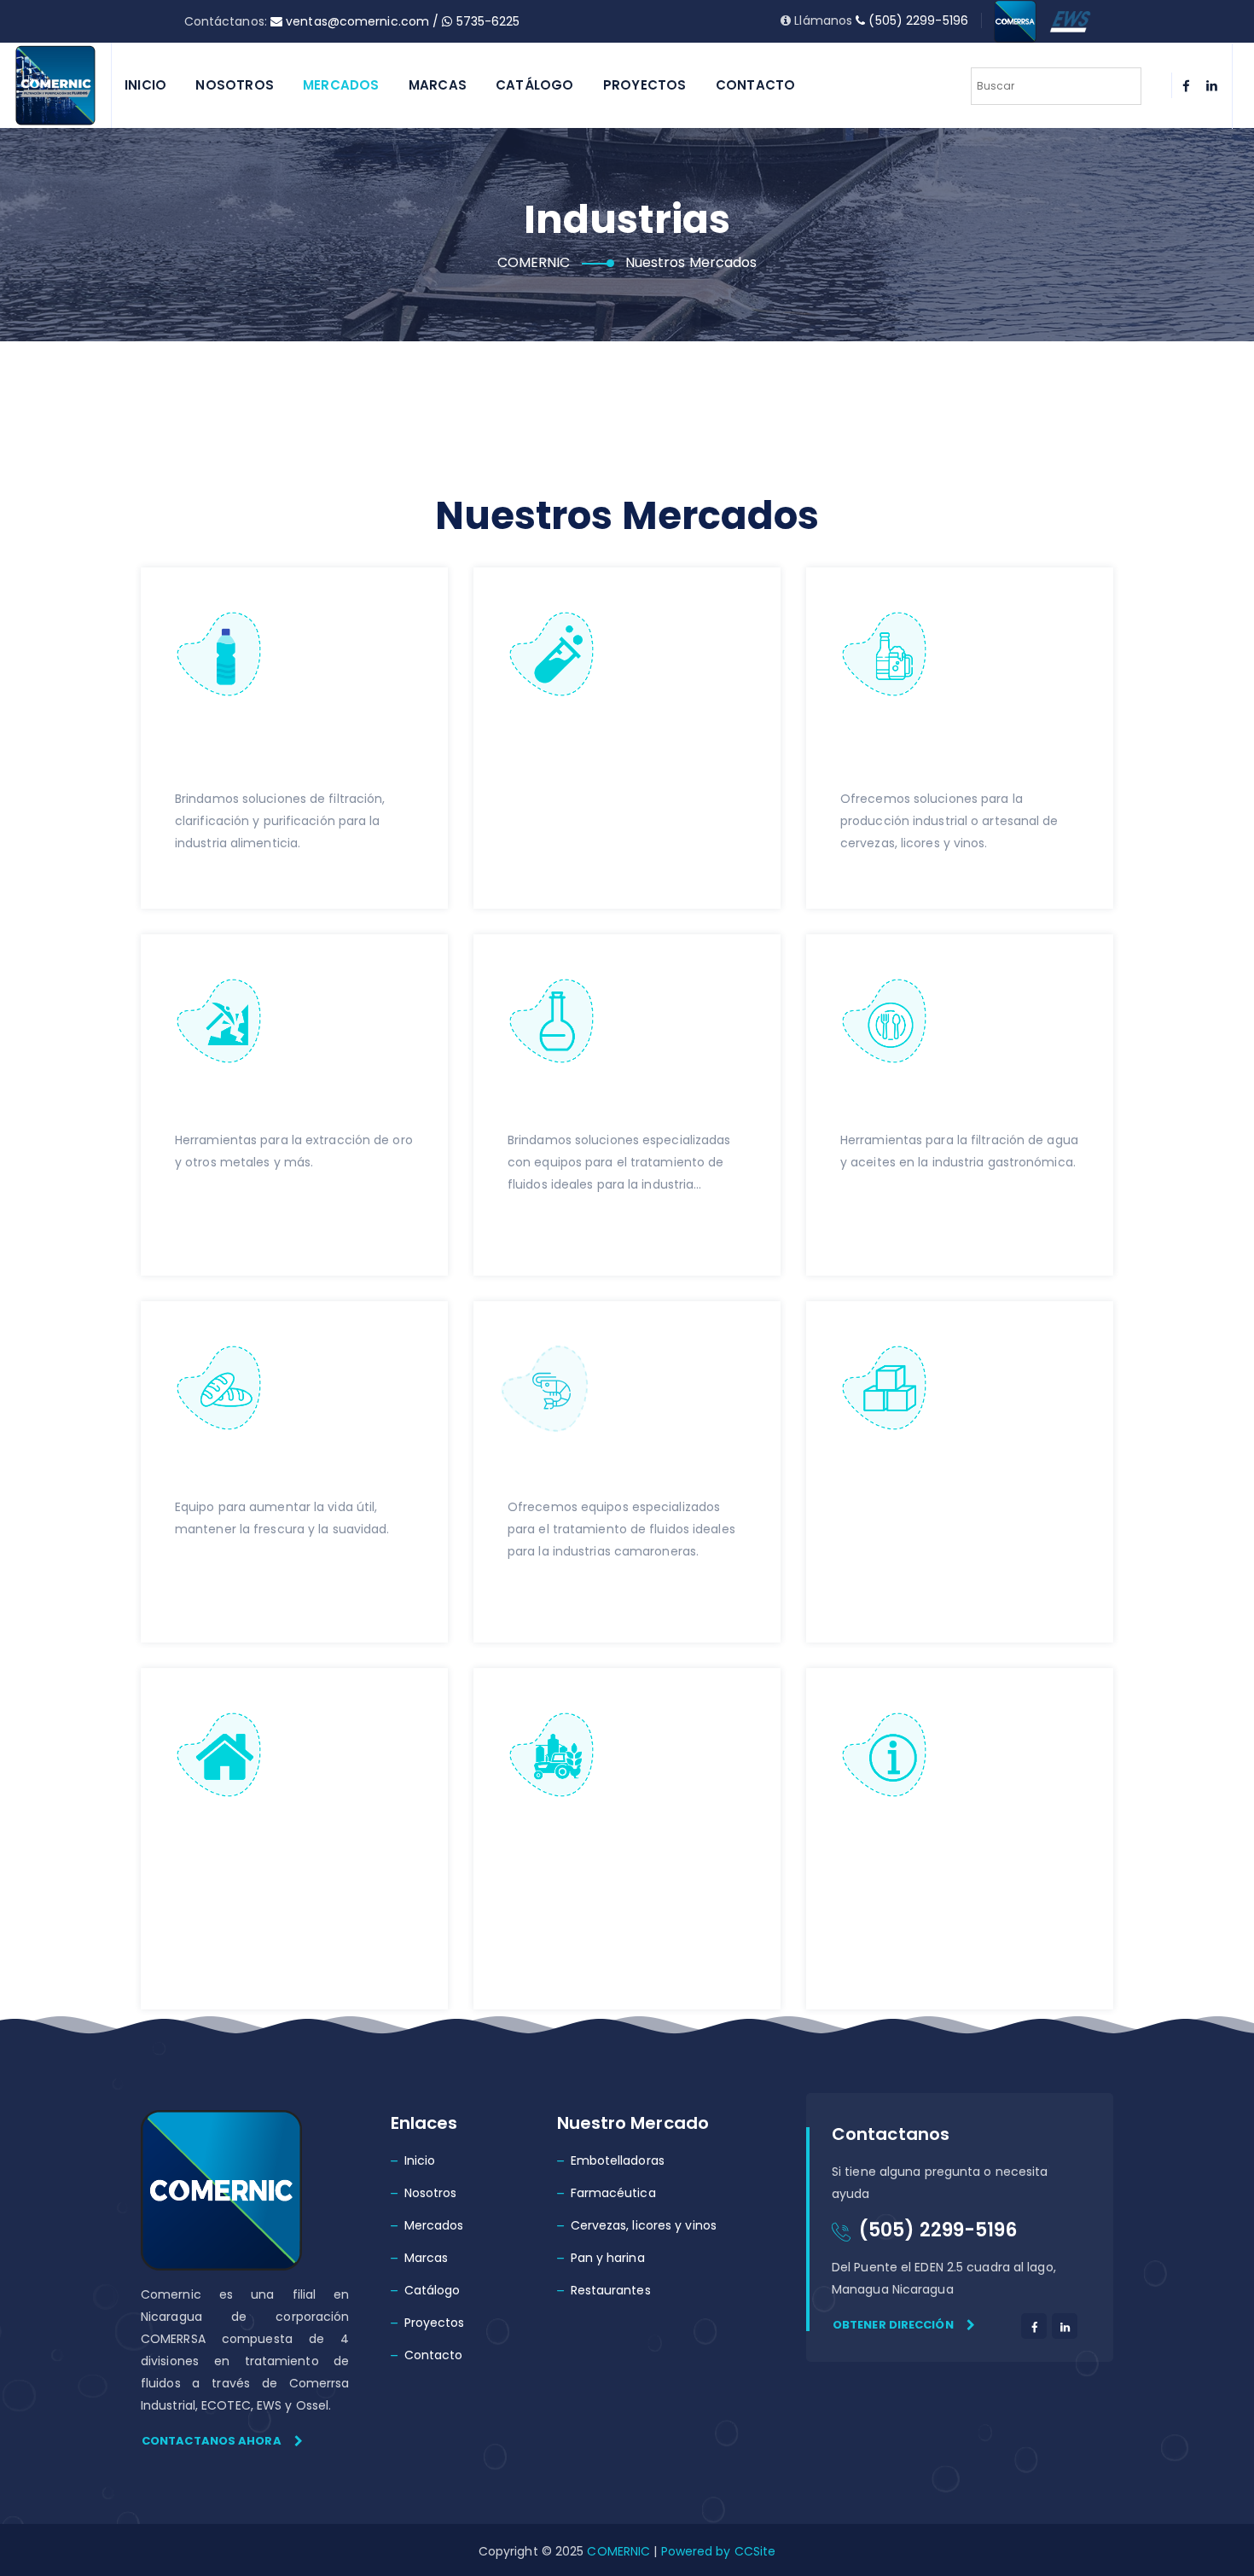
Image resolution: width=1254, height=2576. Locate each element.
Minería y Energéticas (282, 1103)
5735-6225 (486, 21)
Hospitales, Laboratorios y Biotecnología (579, 762)
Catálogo (535, 85)
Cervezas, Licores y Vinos (934, 749)
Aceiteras (555, 1103)
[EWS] (1071, 20)
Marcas (438, 85)
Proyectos (645, 85)
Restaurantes (907, 1103)
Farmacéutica (613, 2193)
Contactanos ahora (212, 2441)
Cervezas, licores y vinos (644, 2225)
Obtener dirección (893, 2325)
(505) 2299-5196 (917, 20)
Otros (868, 1837)
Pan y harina (608, 2258)
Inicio (145, 85)
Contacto (756, 85)
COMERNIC (618, 2551)
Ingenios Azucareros (942, 1470)
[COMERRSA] (1015, 20)
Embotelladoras (618, 2160)
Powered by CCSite (716, 2551)
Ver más (200, 881)
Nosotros (235, 85)
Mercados (341, 85)
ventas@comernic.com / (362, 21)
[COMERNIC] (55, 85)
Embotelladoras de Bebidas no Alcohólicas (290, 749)
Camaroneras (578, 1470)
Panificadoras (245, 1470)
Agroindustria (577, 1837)
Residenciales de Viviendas (259, 1849)
